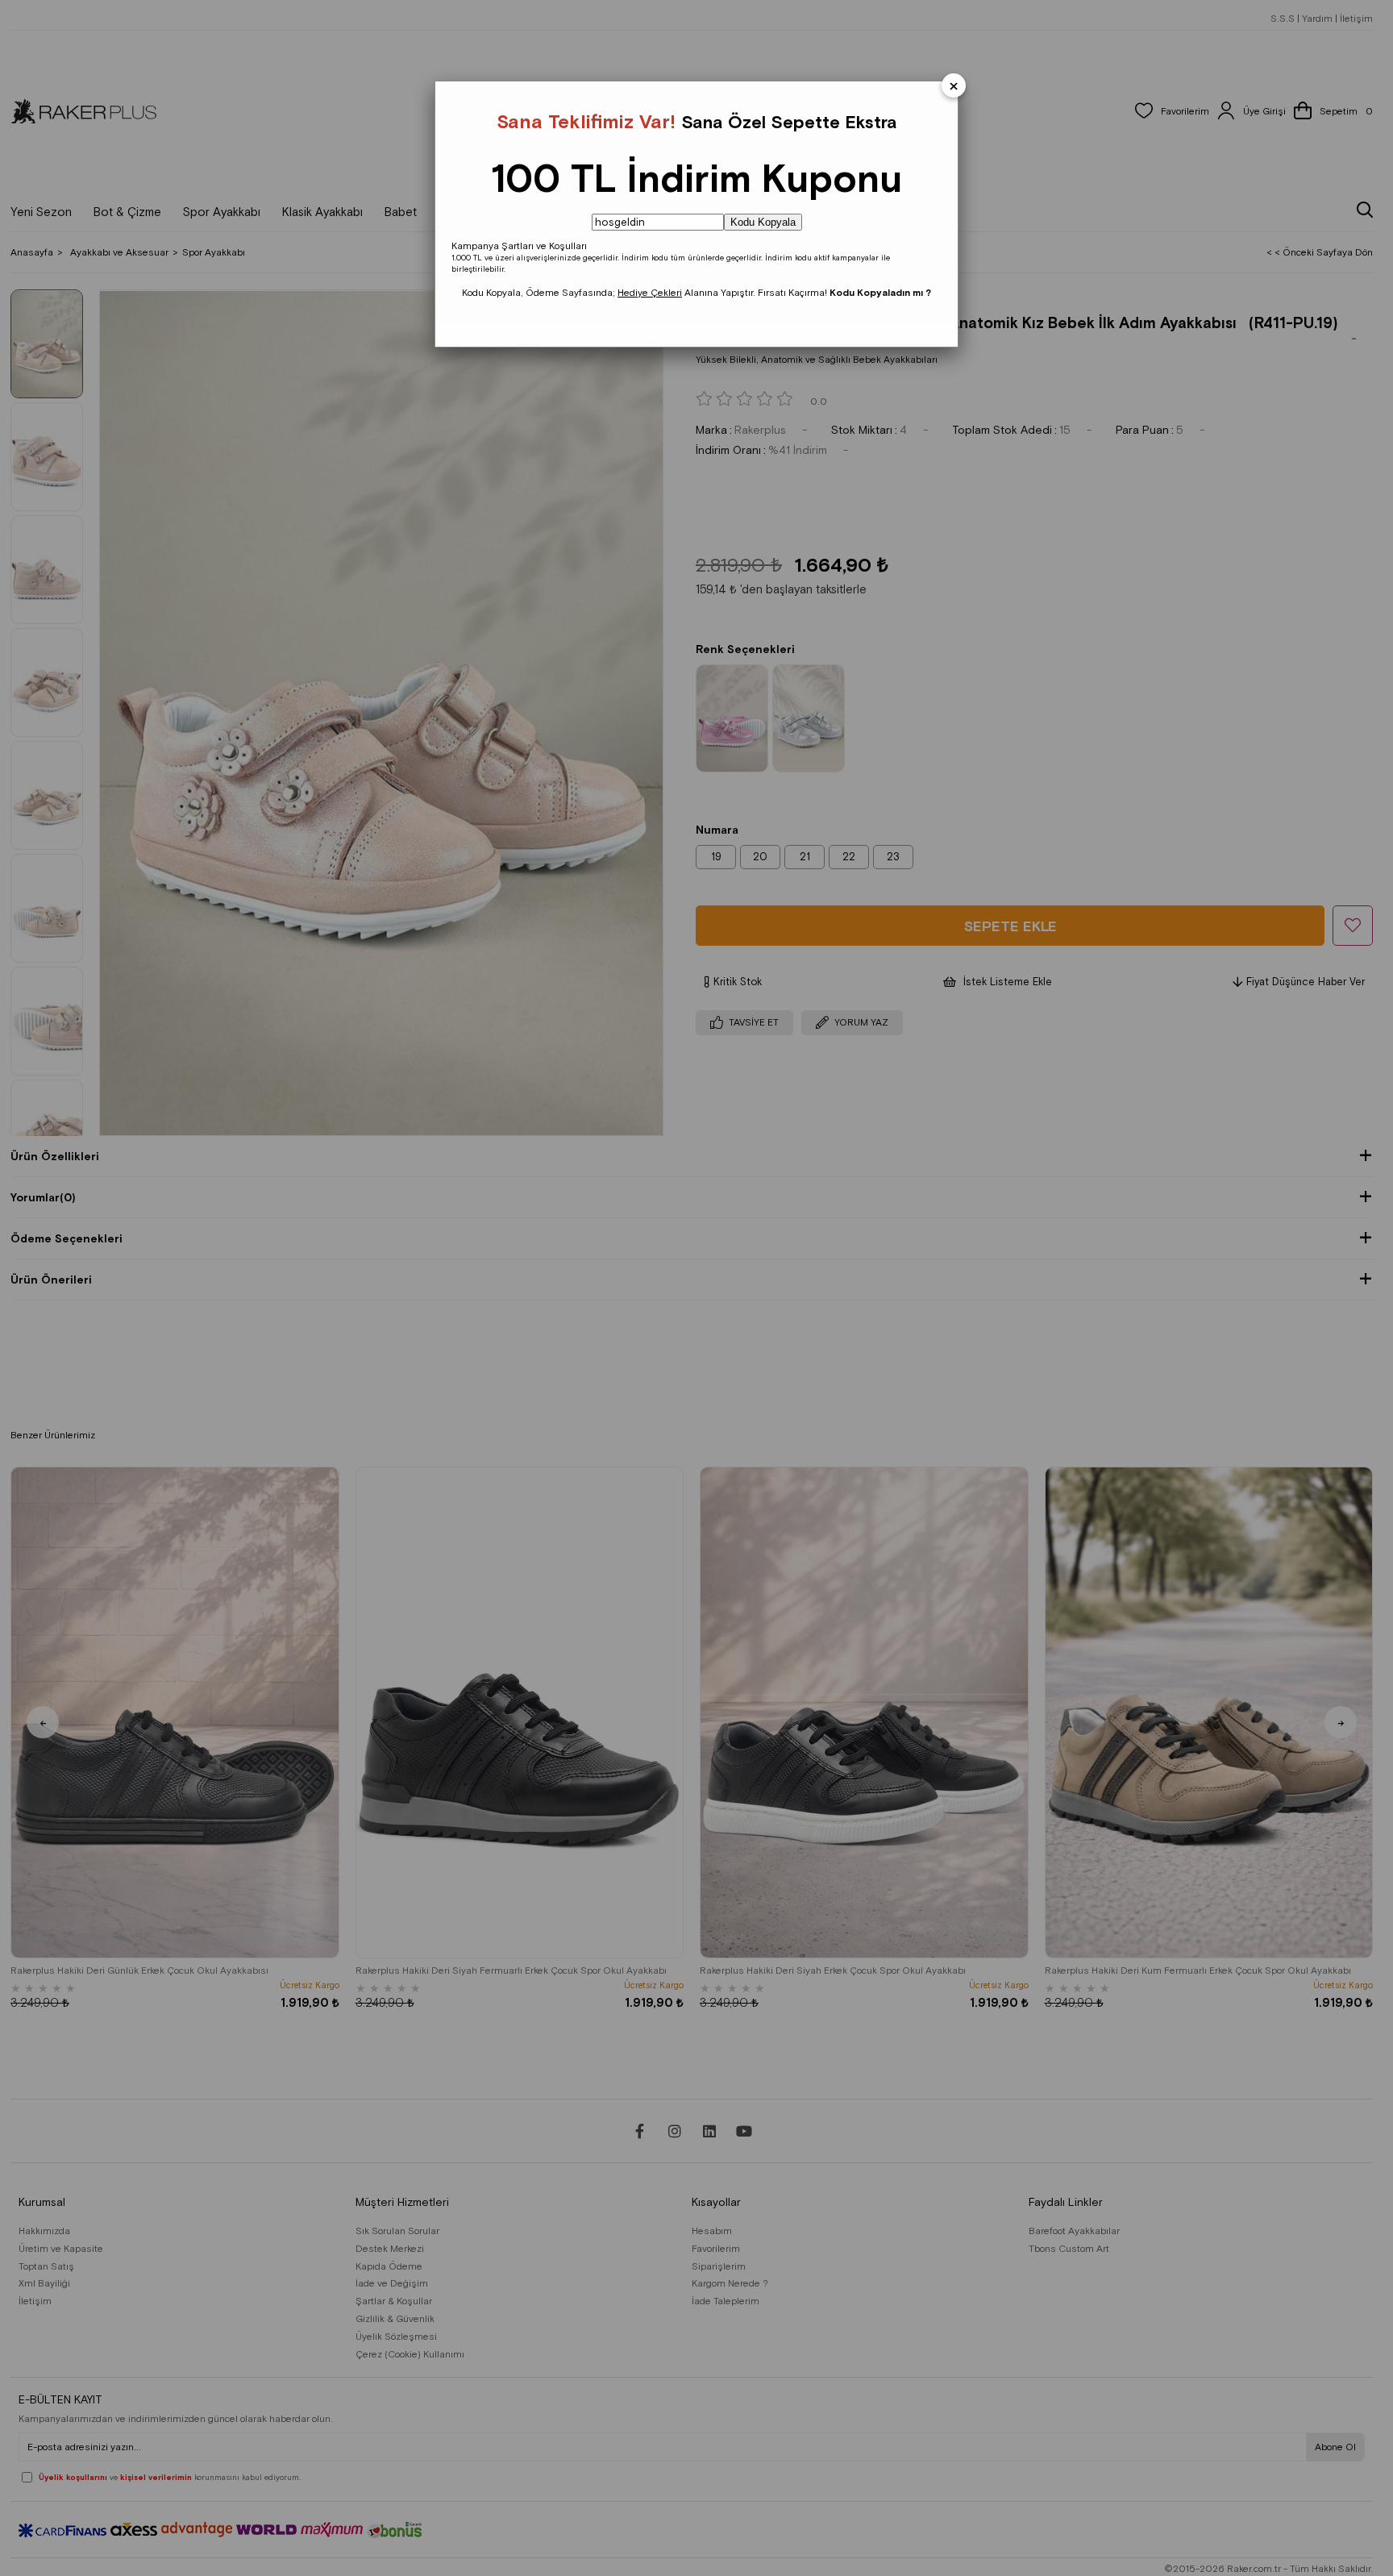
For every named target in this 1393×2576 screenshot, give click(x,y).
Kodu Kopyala (763, 222)
